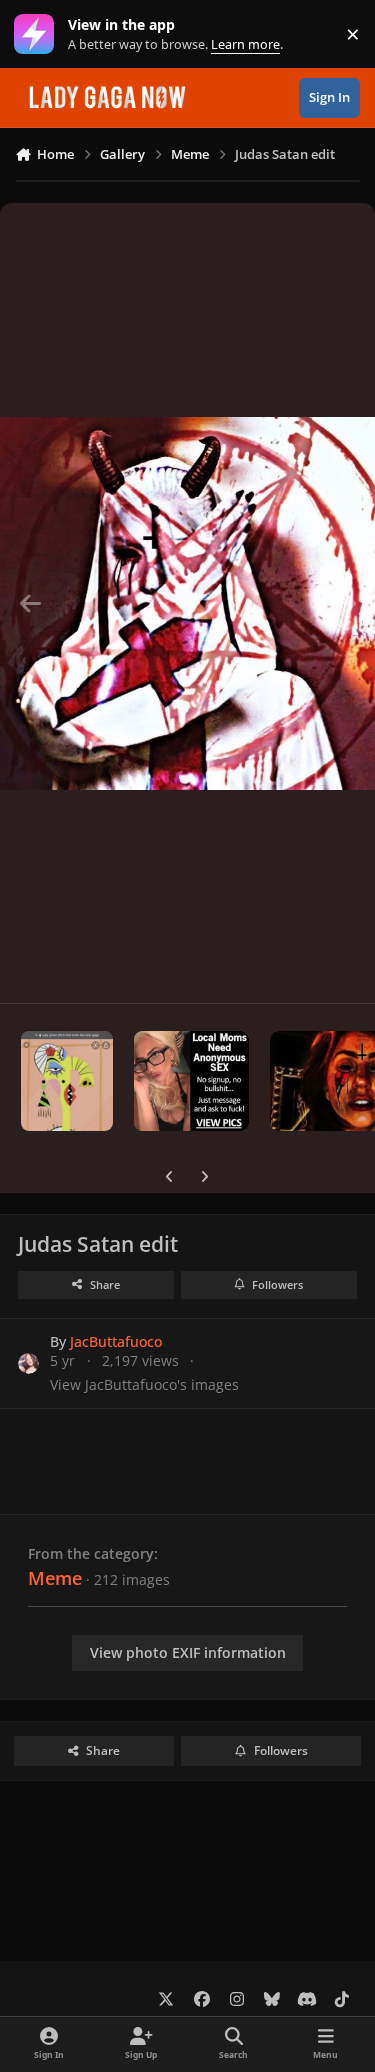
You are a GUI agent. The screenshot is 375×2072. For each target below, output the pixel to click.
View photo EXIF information (188, 1652)
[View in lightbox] (187, 603)
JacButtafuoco (116, 1341)
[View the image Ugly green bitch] (67, 1081)
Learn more (38, 34)
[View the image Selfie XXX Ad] (191, 1081)
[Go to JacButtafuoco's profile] (28, 1363)
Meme (55, 1578)
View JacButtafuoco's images (144, 1384)
